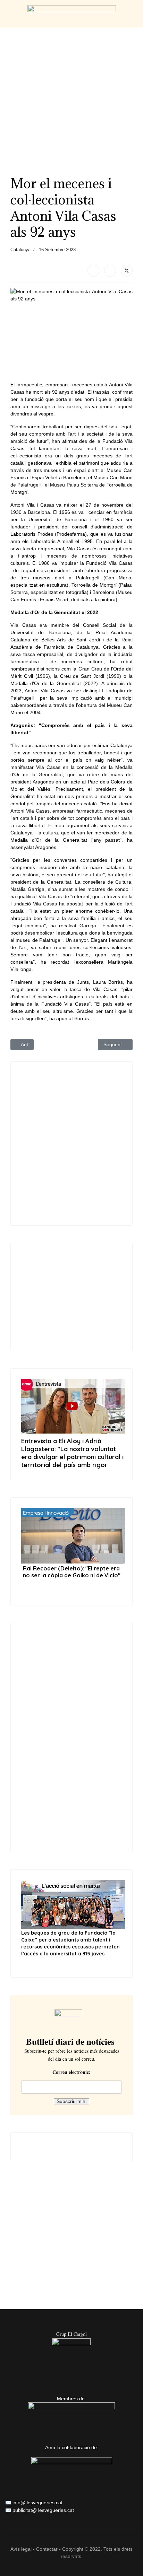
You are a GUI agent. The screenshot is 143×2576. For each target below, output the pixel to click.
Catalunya (20, 250)
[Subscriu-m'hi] (72, 2019)
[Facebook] (93, 271)
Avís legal (21, 2549)
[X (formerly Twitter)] (127, 271)
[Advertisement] (71, 99)
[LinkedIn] (110, 271)
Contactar (47, 2549)
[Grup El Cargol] (71, 2357)
